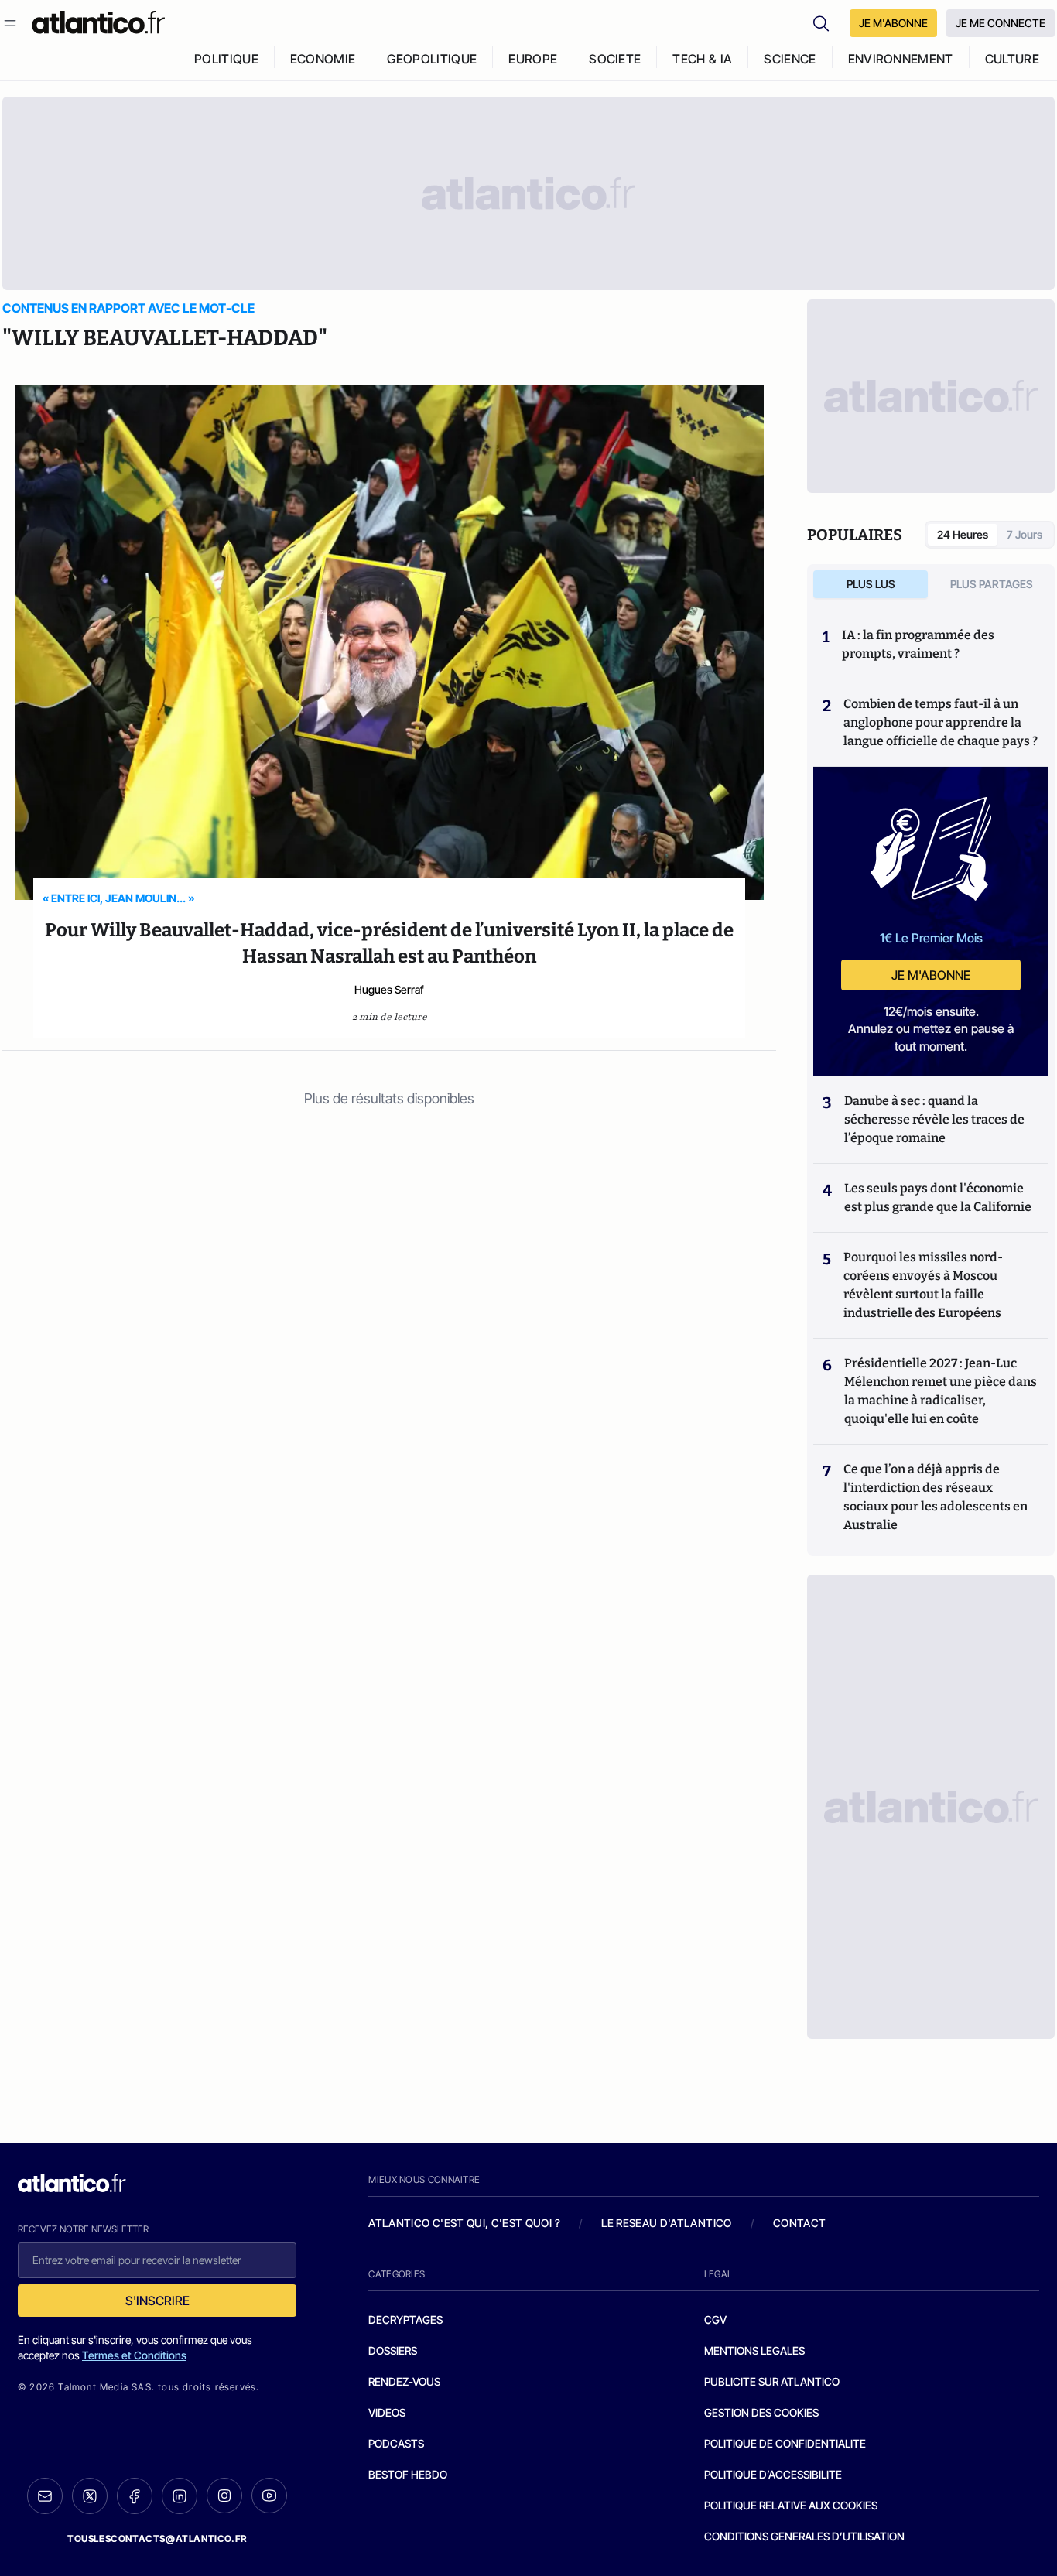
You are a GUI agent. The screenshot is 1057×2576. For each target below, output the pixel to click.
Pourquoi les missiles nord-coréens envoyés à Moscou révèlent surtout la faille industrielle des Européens (923, 1285)
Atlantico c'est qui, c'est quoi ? (464, 2223)
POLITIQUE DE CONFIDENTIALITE (785, 2443)
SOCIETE (615, 59)
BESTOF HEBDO (408, 2474)
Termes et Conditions (134, 2355)
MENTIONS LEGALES (754, 2350)
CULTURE (1012, 59)
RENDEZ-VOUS (404, 2381)
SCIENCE (790, 59)
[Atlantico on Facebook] (135, 2496)
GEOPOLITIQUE (432, 59)
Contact (799, 2223)
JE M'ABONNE (893, 23)
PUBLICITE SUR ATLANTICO (772, 2381)
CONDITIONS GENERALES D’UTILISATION (804, 2536)
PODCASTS (396, 2443)
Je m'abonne (931, 975)
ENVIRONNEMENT (901, 59)
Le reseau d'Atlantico (666, 2223)
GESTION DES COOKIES (761, 2412)
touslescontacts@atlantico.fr (157, 2538)
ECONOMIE (323, 59)
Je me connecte (1001, 23)
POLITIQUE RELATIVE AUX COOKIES (791, 2505)
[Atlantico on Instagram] (224, 2496)
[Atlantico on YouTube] (269, 2496)
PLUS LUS (871, 584)
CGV (715, 2319)
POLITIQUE (226, 59)
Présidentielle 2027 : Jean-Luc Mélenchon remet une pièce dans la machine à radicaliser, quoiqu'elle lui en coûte (941, 1391)
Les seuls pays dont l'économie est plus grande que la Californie (938, 1197)
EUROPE (533, 59)
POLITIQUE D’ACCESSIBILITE (773, 2474)
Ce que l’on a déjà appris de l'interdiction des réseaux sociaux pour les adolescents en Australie (936, 1497)
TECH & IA (702, 59)
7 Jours (1025, 534)
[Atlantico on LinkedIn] (180, 2496)
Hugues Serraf (389, 989)
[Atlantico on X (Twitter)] (90, 2496)
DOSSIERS (393, 2350)
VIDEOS (387, 2412)
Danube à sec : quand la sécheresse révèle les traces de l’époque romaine (934, 1119)
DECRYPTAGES (405, 2319)
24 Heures (963, 534)
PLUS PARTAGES (992, 584)
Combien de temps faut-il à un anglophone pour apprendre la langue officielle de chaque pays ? (941, 722)
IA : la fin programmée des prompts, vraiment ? (918, 644)
